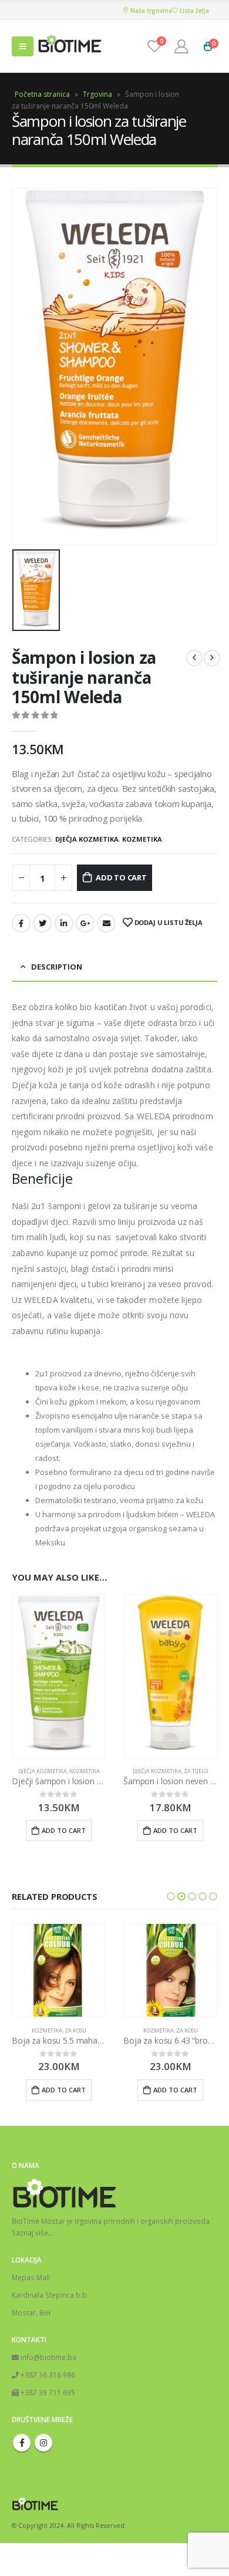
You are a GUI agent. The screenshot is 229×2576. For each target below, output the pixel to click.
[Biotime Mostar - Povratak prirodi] (70, 47)
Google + (85, 923)
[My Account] (181, 46)
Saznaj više (30, 2233)
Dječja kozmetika (87, 839)
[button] (171, 1896)
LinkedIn (64, 923)
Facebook (21, 923)
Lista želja (193, 11)
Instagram (43, 2443)
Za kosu (75, 2030)
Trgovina (97, 94)
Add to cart (121, 877)
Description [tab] (57, 967)
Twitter (42, 923)
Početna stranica (42, 94)
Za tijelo (196, 1771)
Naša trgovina (150, 11)
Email (106, 923)
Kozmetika (142, 839)
